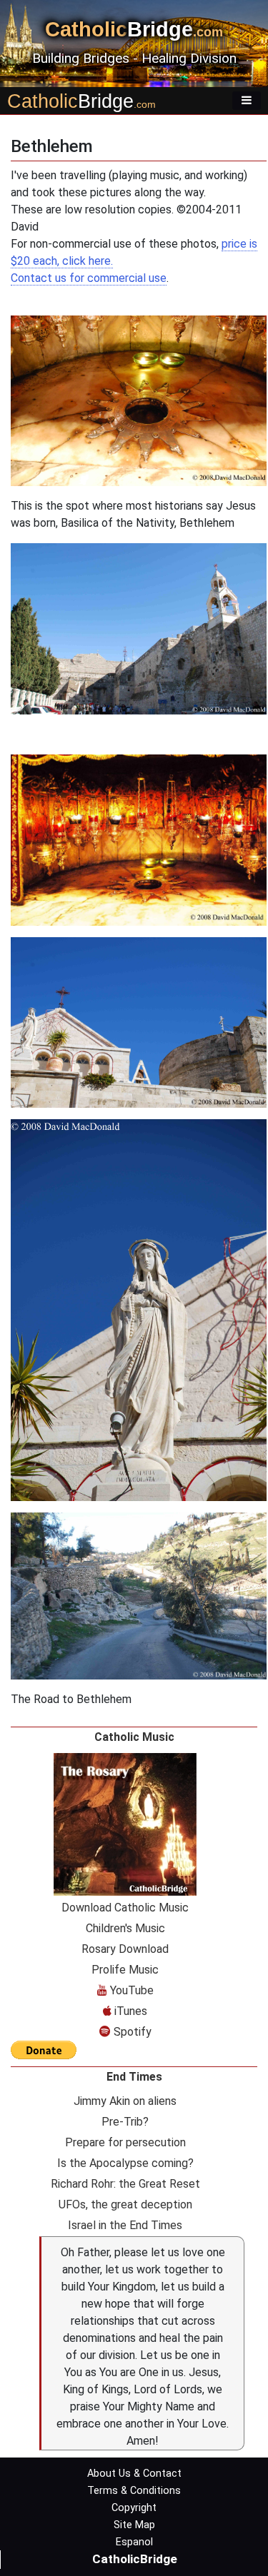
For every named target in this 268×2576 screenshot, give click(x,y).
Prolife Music (125, 1970)
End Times (134, 2077)
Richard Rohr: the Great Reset (125, 2184)
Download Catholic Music (125, 1908)
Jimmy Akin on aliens (125, 2101)
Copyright (134, 2508)
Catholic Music (134, 1737)
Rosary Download (125, 1949)
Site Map (134, 2525)
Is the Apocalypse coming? (125, 2163)
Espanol (134, 2542)
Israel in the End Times (125, 2225)
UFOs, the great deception (125, 2204)
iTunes (129, 2011)
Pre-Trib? (125, 2122)
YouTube (130, 1990)
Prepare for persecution (125, 2142)
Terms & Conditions (134, 2491)
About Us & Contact (134, 2474)
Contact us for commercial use (89, 278)
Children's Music (125, 1928)
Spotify (131, 2032)
